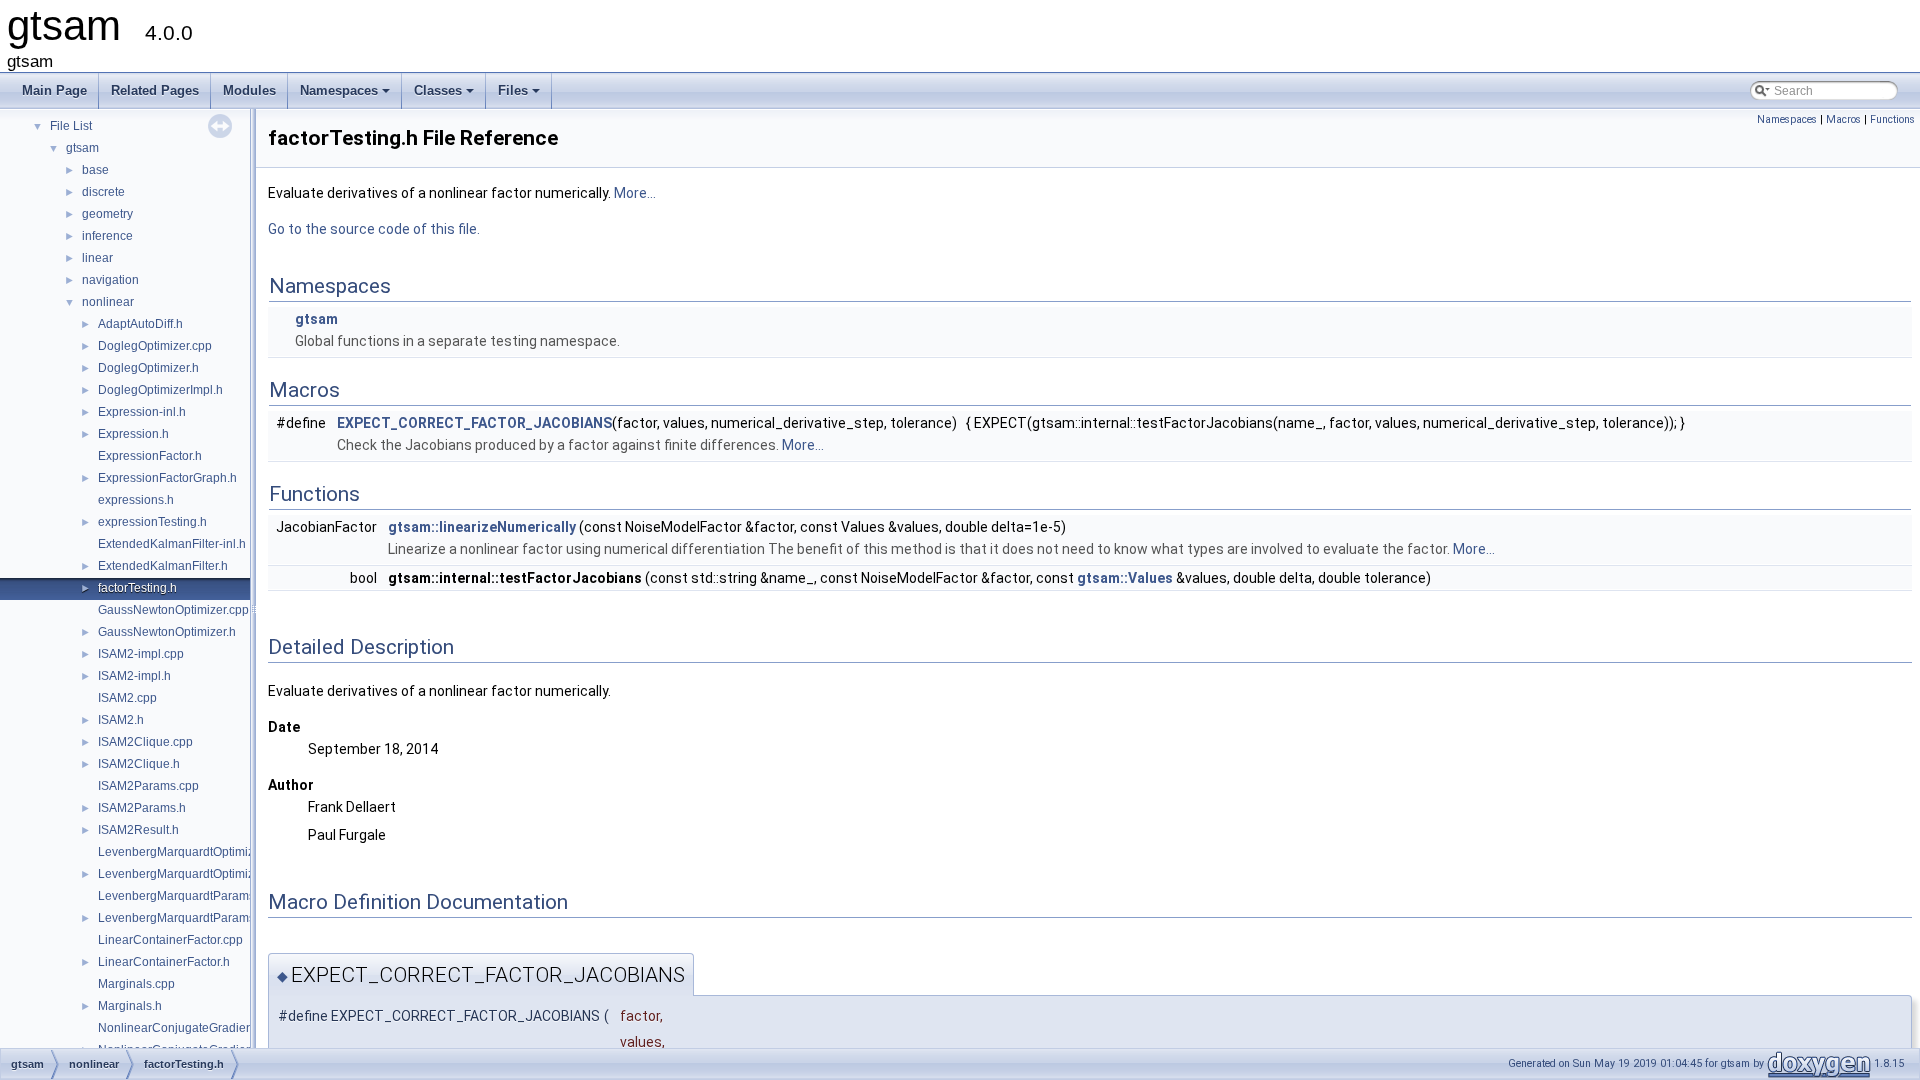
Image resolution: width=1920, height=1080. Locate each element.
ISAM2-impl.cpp (141, 654)
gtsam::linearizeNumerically (482, 527)
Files (520, 96)
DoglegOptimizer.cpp (155, 346)
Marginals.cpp (136, 984)
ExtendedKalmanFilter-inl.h (172, 544)
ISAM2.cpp (127, 698)
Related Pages (155, 90)
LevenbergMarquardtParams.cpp (188, 896)
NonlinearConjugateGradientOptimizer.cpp (214, 1028)
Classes (445, 96)
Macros (1843, 119)
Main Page (54, 90)
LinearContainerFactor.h (164, 962)
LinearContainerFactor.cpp (170, 940)
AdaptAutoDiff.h (140, 324)
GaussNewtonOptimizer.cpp (173, 610)
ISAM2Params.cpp (148, 786)
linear (97, 258)
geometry (107, 214)
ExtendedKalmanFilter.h (163, 566)
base (95, 170)
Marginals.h (130, 1006)
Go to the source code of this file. (374, 229)
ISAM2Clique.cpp (145, 742)
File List (71, 126)
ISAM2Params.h (142, 808)
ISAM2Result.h (138, 830)
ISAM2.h (121, 720)
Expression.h (133, 434)
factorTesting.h (137, 588)
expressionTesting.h (152, 522)
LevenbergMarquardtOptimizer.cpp (192, 852)
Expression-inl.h (142, 412)
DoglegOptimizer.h (148, 368)
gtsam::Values (1125, 578)
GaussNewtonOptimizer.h (167, 632)
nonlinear (108, 302)
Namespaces (346, 96)
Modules (249, 90)
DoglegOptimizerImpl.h (160, 390)
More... (635, 193)
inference (107, 236)
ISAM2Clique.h (139, 764)
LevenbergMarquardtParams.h (181, 918)
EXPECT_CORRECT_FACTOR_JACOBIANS (474, 423)
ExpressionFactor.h (150, 456)
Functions (1892, 119)
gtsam (82, 148)
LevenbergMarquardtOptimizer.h (186, 874)
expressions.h (136, 500)
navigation (110, 280)
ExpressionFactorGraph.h (167, 478)
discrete (103, 192)
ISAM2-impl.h (134, 676)
